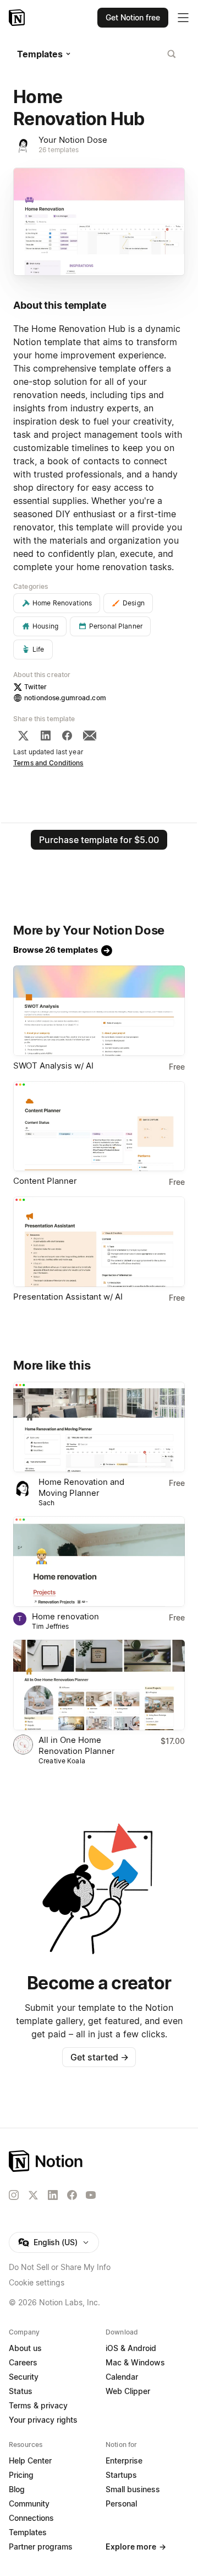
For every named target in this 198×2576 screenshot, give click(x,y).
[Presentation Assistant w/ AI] (99, 1242)
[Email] (90, 736)
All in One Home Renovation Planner (77, 1745)
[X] (23, 736)
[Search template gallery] (172, 54)
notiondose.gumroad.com (65, 698)
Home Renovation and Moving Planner (81, 1487)
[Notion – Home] (18, 18)
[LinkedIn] (46, 736)
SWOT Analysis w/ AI (53, 1066)
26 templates (59, 150)
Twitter (35, 687)
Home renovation (65, 1616)
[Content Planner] (99, 1126)
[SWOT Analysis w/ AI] (99, 1011)
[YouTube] (91, 2195)
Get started (99, 2057)
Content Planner (45, 1181)
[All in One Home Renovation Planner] (99, 1685)
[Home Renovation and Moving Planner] (99, 1427)
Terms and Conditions (48, 763)
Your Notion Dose (73, 140)
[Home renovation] (99, 1561)
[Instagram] (14, 2195)
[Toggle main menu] (183, 18)
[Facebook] (67, 736)
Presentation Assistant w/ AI (68, 1297)
